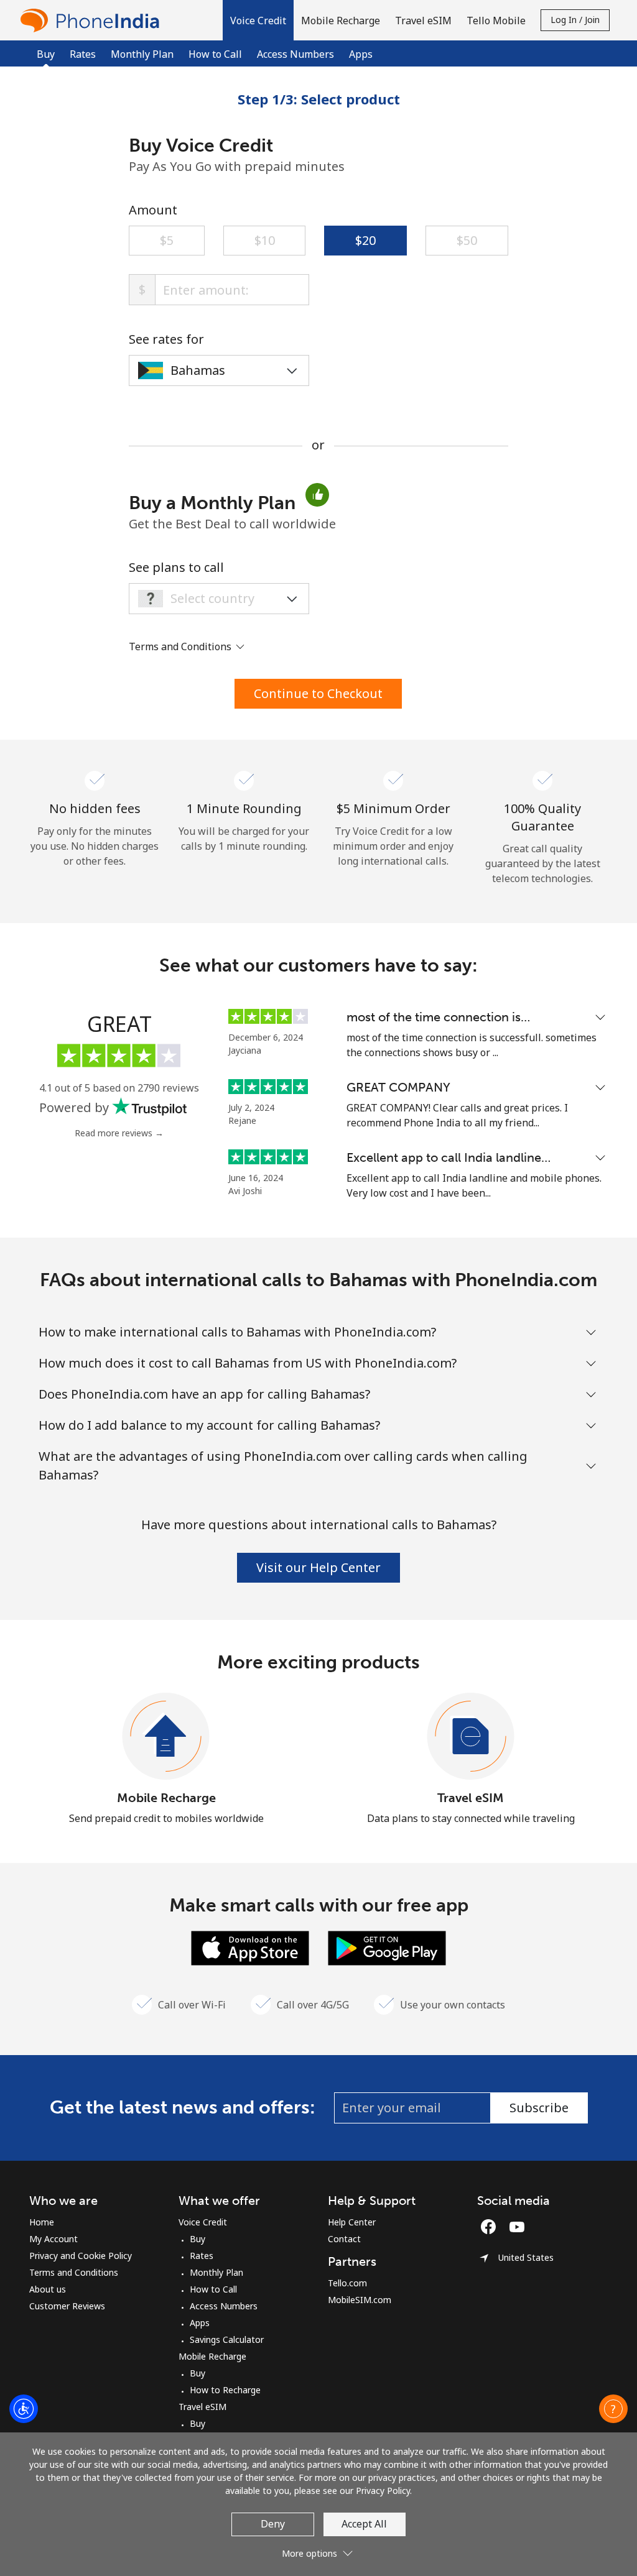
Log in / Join (575, 20)
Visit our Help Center (318, 1567)
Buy (198, 2239)
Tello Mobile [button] (496, 21)
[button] (258, 20)
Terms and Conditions (74, 2272)
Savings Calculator (227, 2339)
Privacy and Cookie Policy (81, 2256)
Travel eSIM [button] (423, 21)
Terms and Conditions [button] (181, 646)
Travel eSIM (471, 1798)
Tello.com (347, 2283)
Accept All (364, 2524)
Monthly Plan (142, 54)
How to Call (215, 54)
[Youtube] (520, 2227)
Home (42, 2222)
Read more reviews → (119, 1133)
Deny (273, 2524)
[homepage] (93, 20)
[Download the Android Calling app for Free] (387, 1947)
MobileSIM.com (360, 2300)
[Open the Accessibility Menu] (24, 2409)
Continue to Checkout (318, 693)
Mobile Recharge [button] (341, 21)
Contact (344, 2239)
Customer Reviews (67, 2306)
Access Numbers (295, 54)
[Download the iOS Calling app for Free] (250, 1947)
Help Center (352, 2222)
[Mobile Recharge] (166, 1737)
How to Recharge (225, 2390)
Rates (83, 54)
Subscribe (539, 2108)
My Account (53, 2239)
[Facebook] (491, 2227)
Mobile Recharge (166, 1798)
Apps (361, 54)
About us (48, 2289)
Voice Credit (203, 2222)
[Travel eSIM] (471, 1737)
